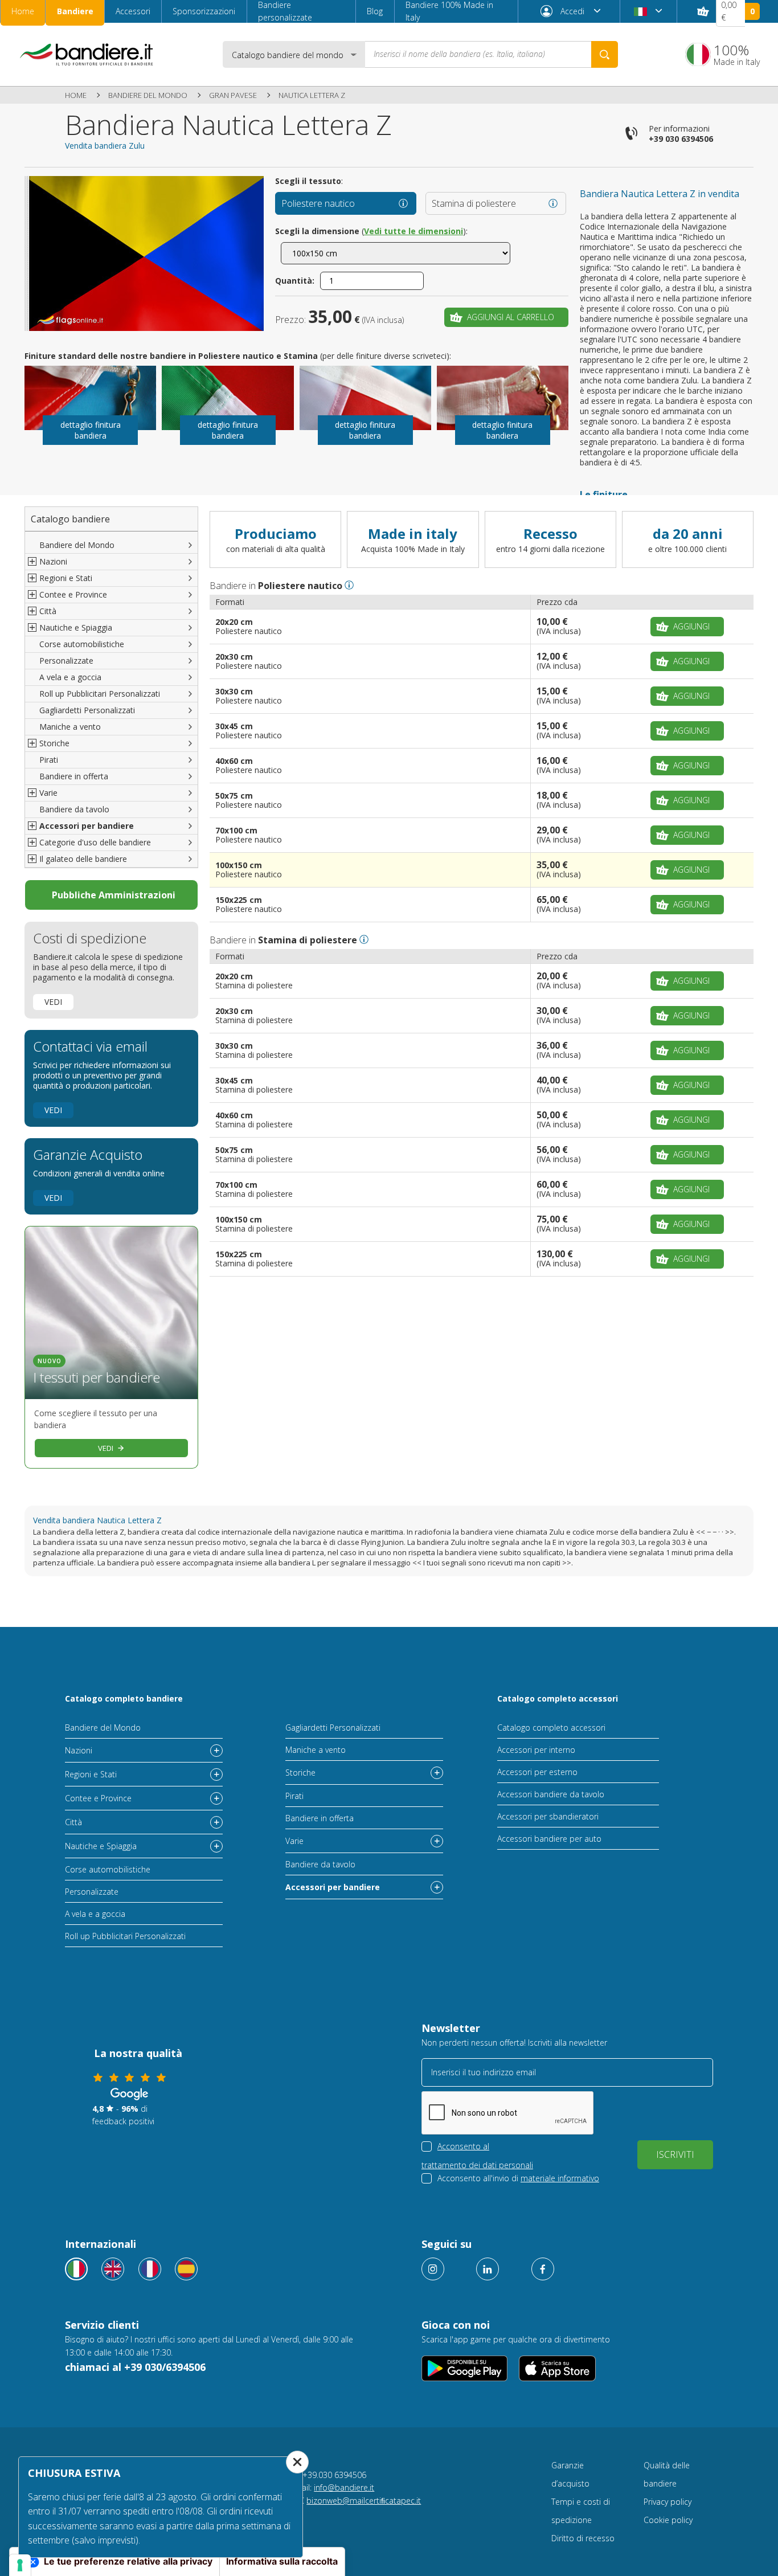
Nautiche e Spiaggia (101, 1846)
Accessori (133, 11)
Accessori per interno (536, 1750)
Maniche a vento (70, 727)
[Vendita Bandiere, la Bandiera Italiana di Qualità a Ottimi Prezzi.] (87, 54)
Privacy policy (668, 2502)
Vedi (53, 1002)
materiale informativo (560, 2178)
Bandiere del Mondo (148, 95)
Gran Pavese (233, 95)
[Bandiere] (76, 2269)
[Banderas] (186, 2269)
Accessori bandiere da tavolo (551, 1794)
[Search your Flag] (605, 54)
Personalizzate (66, 661)
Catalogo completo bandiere (124, 1698)
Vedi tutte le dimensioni (413, 231)
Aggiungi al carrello (511, 317)
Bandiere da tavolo (74, 809)
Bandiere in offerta (74, 776)
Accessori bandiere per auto (549, 1839)
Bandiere (75, 11)
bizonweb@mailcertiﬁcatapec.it (364, 2501)
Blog (375, 11)
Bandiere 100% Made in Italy (449, 11)
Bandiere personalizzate (285, 11)
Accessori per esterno (537, 1772)
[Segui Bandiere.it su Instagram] (433, 2269)
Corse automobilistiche (82, 644)
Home (23, 11)
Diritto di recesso (583, 2538)
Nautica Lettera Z (312, 95)
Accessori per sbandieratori (548, 1816)
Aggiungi (691, 626)
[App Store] (557, 2368)
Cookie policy (668, 2520)
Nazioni (79, 1750)
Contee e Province (98, 1798)
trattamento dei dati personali (477, 2165)
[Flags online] (113, 2269)
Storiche (300, 1772)
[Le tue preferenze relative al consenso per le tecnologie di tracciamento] (20, 2565)
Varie (294, 1841)
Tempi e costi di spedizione (581, 2511)
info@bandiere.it (344, 2487)
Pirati (49, 760)
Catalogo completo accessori (558, 1698)
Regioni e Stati (91, 1774)
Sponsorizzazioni (204, 11)
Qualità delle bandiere (667, 2474)
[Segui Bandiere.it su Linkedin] (488, 2269)
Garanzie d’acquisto (570, 2474)
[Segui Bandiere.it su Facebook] (543, 2269)
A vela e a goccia (70, 677)
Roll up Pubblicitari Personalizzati (100, 694)
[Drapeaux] (150, 2269)
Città (73, 1822)
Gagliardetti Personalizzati (87, 710)
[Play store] (464, 2368)
